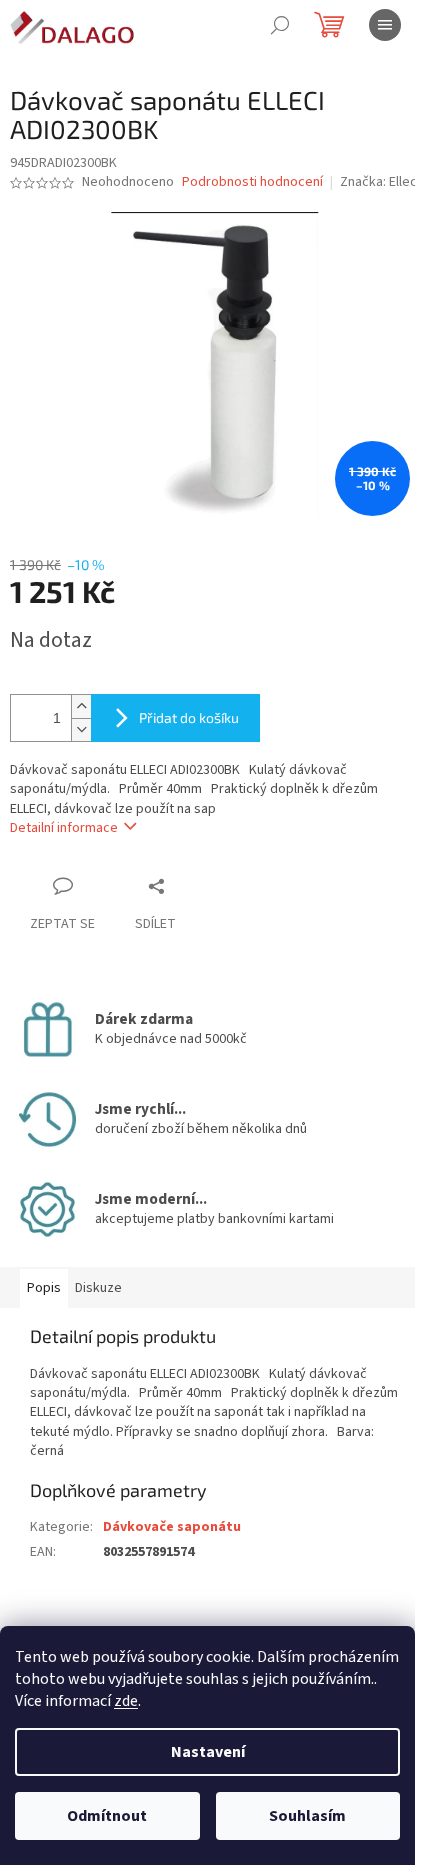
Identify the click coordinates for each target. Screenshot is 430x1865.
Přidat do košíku (189, 717)
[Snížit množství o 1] (81, 729)
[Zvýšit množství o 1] (81, 706)
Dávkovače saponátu (172, 1527)
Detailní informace (64, 828)
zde (126, 1701)
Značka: (380, 182)
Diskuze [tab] (98, 1288)
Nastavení (208, 1752)
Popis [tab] (44, 1288)
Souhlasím (307, 1816)
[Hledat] (280, 25)
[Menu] (385, 25)
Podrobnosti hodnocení (252, 182)
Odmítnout (107, 1816)
